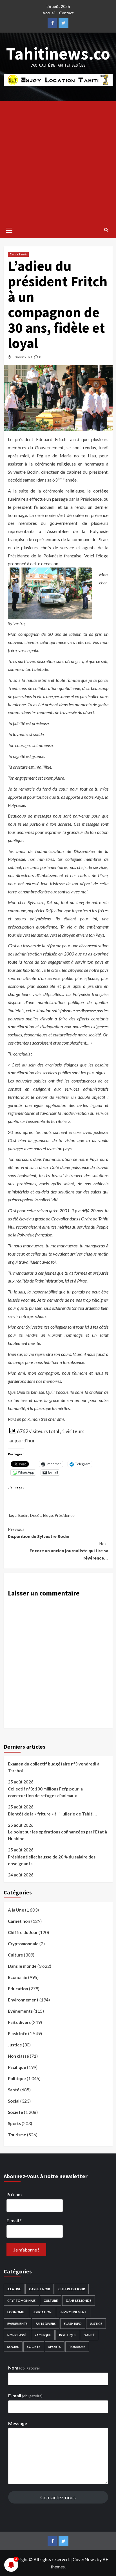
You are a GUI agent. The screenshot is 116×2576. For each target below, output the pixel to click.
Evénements (20, 2011)
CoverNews (84, 2559)
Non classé (18, 2056)
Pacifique (17, 2067)
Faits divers (19, 2022)
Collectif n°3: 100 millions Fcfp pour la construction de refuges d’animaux (45, 1792)
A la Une (16, 1910)
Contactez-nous (58, 2497)
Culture (15, 1955)
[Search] (106, 230)
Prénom (14, 2194)
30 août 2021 (23, 357)
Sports (14, 2123)
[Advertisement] (58, 162)
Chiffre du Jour (23, 1932)
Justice (15, 2045)
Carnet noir (18, 254)
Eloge (48, 1515)
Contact (66, 13)
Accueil (49, 13)
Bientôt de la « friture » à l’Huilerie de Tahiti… (52, 1814)
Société (15, 2112)
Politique (17, 2078)
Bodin (23, 1515)
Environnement (23, 2000)
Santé (14, 2090)
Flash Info (18, 2033)
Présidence (65, 1515)
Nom (24, 2368)
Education (18, 1989)
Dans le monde (22, 1966)
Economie (18, 1977)
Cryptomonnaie (23, 1944)
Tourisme (17, 2135)
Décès (36, 1515)
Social (14, 2101)
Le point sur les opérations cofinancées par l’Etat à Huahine (57, 1835)
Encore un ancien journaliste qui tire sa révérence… (69, 1551)
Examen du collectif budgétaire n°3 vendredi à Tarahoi (54, 1767)
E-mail (14, 2220)
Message (18, 2423)
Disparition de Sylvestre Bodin (39, 1533)
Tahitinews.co (58, 54)
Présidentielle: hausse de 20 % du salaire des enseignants (52, 1860)
